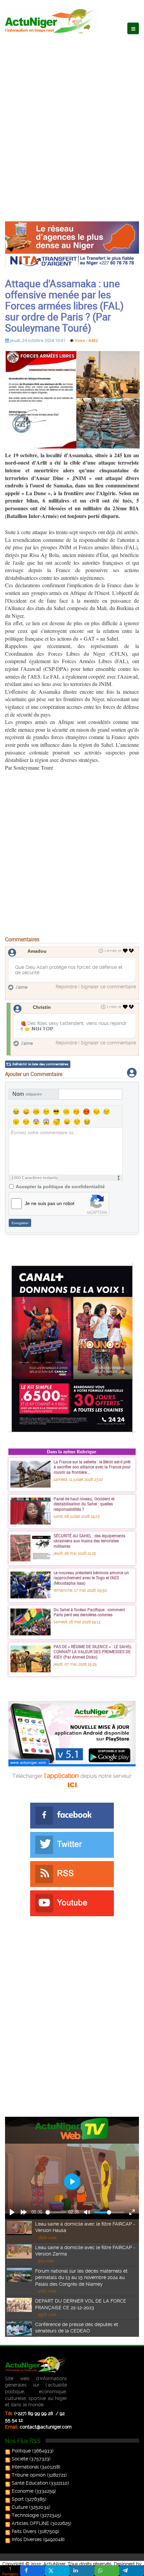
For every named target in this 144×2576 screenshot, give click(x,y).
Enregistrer (20, 1223)
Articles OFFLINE (30, 2523)
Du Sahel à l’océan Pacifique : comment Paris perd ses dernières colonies (89, 1612)
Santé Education (30, 2483)
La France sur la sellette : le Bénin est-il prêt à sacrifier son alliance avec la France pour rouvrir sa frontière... (92, 1467)
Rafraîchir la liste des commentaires (40, 1064)
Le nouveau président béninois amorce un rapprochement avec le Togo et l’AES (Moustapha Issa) (91, 1578)
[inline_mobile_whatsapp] (107, 2571)
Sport (18, 2499)
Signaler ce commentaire (108, 987)
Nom (27, 1094)
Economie (23, 2491)
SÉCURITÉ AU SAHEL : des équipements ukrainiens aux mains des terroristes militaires (89, 1541)
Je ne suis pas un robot (50, 1203)
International (25, 2467)
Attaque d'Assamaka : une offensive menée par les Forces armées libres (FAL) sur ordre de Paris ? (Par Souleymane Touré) (64, 306)
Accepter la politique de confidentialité (60, 1187)
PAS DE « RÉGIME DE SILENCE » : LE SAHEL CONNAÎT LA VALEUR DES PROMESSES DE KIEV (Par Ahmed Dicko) (93, 1652)
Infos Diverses (27, 2539)
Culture (20, 2507)
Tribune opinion (29, 2475)
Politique (21, 2451)
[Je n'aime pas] (132, 951)
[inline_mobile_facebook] (32, 2571)
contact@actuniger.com (46, 2427)
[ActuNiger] (52, 21)
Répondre (66, 987)
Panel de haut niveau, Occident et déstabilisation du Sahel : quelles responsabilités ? (84, 1504)
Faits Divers (24, 2531)
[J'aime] (125, 951)
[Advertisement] (72, 121)
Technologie (25, 2515)
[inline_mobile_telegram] (132, 2571)
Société (20, 2459)
